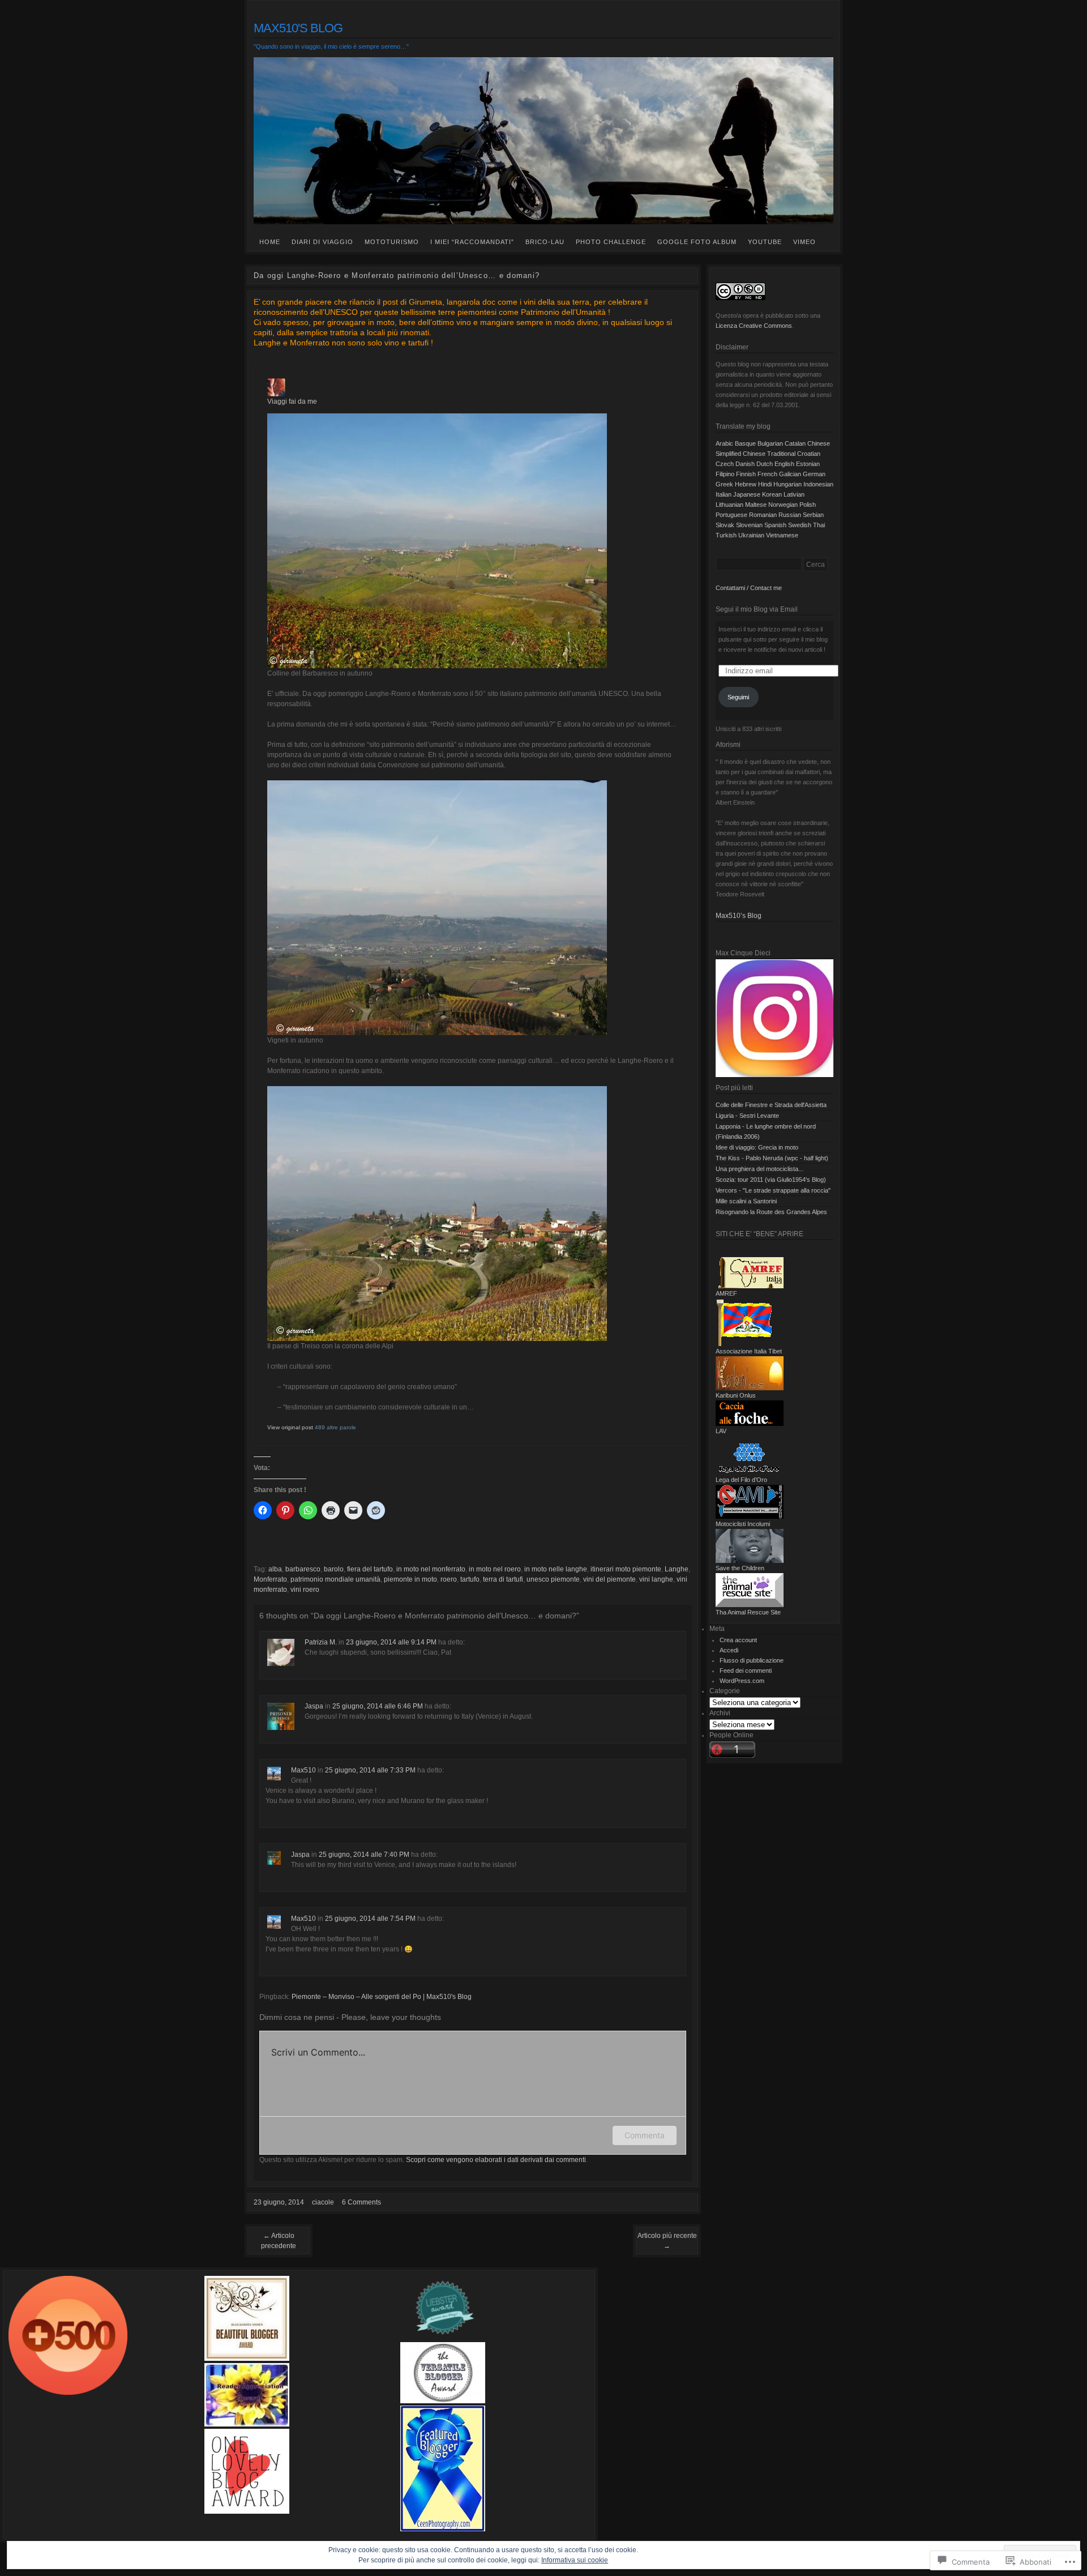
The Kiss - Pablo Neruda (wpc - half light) (772, 1158)
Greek (724, 484)
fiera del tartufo (370, 1569)
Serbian (813, 515)
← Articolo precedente (279, 2241)
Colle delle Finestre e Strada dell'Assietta (771, 1105)
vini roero (305, 1590)
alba (275, 1569)
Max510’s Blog (739, 916)
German (814, 474)
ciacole (323, 2202)
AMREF (726, 1293)
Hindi (765, 484)
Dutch (765, 464)
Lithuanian (729, 505)
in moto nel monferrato (431, 1569)
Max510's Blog (298, 28)
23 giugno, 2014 (279, 2202)
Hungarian (788, 484)
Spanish (775, 525)
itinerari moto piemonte (626, 1569)
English (784, 464)
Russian (790, 515)
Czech (725, 464)
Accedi (729, 1650)
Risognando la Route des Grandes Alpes (771, 1212)
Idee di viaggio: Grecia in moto (757, 1147)
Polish (808, 505)
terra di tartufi (503, 1579)
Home (270, 242)
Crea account (738, 1640)
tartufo (470, 1579)
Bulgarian (770, 443)
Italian (724, 494)
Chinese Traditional (769, 454)
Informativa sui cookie (575, 2560)
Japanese (747, 494)
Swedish (800, 525)
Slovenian (749, 525)
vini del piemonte (609, 1579)
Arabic (724, 443)
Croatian (809, 454)
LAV (721, 1431)
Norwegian (783, 505)
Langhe (677, 1569)
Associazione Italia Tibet (749, 1351)
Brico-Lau (545, 242)
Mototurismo (392, 242)
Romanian (763, 515)
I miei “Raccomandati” (472, 242)
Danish (745, 464)
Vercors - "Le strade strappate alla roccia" (773, 1190)
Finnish (746, 474)
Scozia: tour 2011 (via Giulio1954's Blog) (771, 1180)
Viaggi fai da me (292, 401)
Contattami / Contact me (749, 588)
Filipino (725, 474)
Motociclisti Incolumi (743, 1524)
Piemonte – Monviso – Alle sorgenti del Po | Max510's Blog (382, 1997)
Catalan (795, 443)
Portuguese (731, 515)
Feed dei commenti (746, 1671)
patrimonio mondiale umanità (335, 1579)
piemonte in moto (410, 1579)
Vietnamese (782, 535)
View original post (290, 1427)
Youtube (765, 242)
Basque (745, 443)
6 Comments (361, 2202)
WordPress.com (742, 1681)
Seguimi (738, 697)
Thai (819, 525)
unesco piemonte (553, 1579)
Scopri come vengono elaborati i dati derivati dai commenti (496, 2160)
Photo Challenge (611, 242)
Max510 (303, 1770)
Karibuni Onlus (736, 1395)
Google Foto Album (697, 242)
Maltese (756, 505)
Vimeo (804, 242)
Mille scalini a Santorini (746, 1201)
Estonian (808, 464)
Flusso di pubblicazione (752, 1660)
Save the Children (740, 1568)
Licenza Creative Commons (754, 326)
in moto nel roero (495, 1569)
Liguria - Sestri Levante (747, 1116)
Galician (790, 474)
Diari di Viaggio (322, 242)
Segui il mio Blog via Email (757, 609)
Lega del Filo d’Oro (741, 1480)
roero (449, 1579)
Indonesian (818, 484)
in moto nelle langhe (556, 1569)
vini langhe (656, 1579)
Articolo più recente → (667, 2241)
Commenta (645, 2135)
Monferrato (270, 1579)
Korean (772, 494)
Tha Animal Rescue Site (748, 1612)
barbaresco (303, 1569)
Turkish (726, 535)
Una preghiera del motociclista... (759, 1169)
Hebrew (746, 484)
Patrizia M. (321, 1642)
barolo (334, 1569)
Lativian (794, 494)
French (767, 474)
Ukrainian (751, 535)
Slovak (725, 525)
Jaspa (314, 1706)
